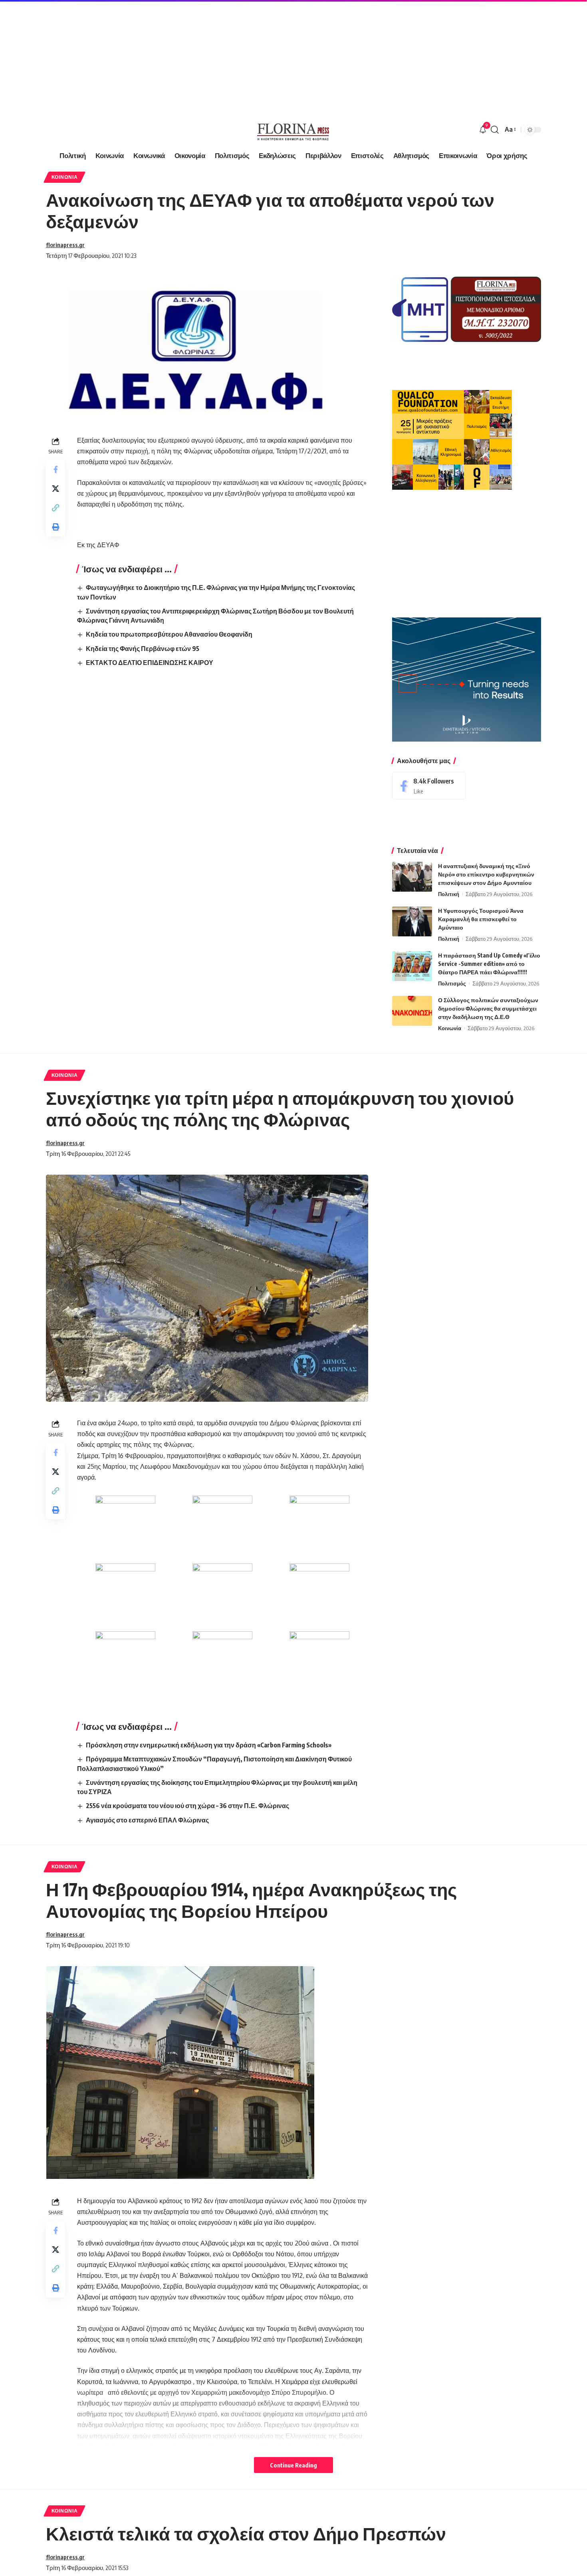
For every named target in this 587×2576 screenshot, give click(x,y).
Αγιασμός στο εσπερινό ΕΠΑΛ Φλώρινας (147, 1820)
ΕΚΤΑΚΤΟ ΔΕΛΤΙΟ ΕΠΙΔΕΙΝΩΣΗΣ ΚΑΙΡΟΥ (150, 663)
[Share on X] (56, 489)
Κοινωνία (65, 177)
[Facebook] (429, 786)
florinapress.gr (65, 245)
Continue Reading (293, 2465)
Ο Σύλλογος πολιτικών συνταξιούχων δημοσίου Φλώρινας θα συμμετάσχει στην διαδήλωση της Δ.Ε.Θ (488, 1008)
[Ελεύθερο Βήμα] (293, 130)
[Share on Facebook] (56, 470)
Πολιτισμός (452, 983)
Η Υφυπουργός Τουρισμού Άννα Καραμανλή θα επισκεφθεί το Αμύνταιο (481, 919)
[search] (495, 130)
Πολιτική (449, 894)
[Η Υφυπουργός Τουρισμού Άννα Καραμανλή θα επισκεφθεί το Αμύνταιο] (412, 921)
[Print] (56, 527)
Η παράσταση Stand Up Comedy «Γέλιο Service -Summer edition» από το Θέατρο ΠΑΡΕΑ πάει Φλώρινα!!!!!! (489, 964)
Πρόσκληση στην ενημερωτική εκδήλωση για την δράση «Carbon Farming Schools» (209, 1745)
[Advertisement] (240, 56)
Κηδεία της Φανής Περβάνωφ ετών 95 (143, 649)
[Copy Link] (56, 508)
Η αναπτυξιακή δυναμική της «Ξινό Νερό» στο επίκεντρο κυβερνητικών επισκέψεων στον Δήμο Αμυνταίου (486, 874)
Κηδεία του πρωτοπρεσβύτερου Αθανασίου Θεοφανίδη (169, 634)
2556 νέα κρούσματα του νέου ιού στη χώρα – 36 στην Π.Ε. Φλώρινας (187, 1806)
